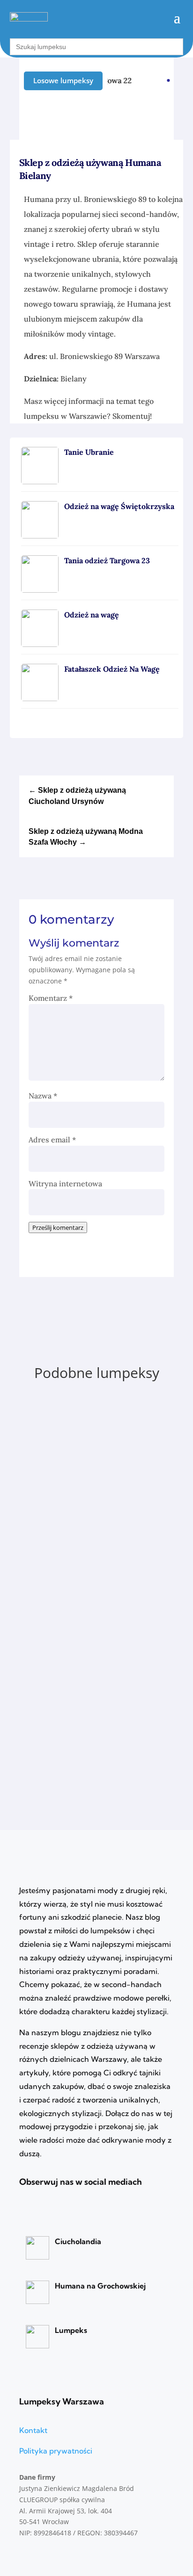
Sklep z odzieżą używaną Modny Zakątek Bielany (85, 1649)
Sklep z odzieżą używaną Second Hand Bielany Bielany (96, 1530)
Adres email (52, 1140)
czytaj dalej (60, 1472)
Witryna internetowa (65, 1184)
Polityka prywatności (56, 2451)
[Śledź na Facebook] (167, 115)
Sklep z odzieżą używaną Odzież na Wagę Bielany (90, 1411)
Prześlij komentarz (58, 1227)
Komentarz (51, 998)
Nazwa (43, 1096)
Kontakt (33, 2430)
